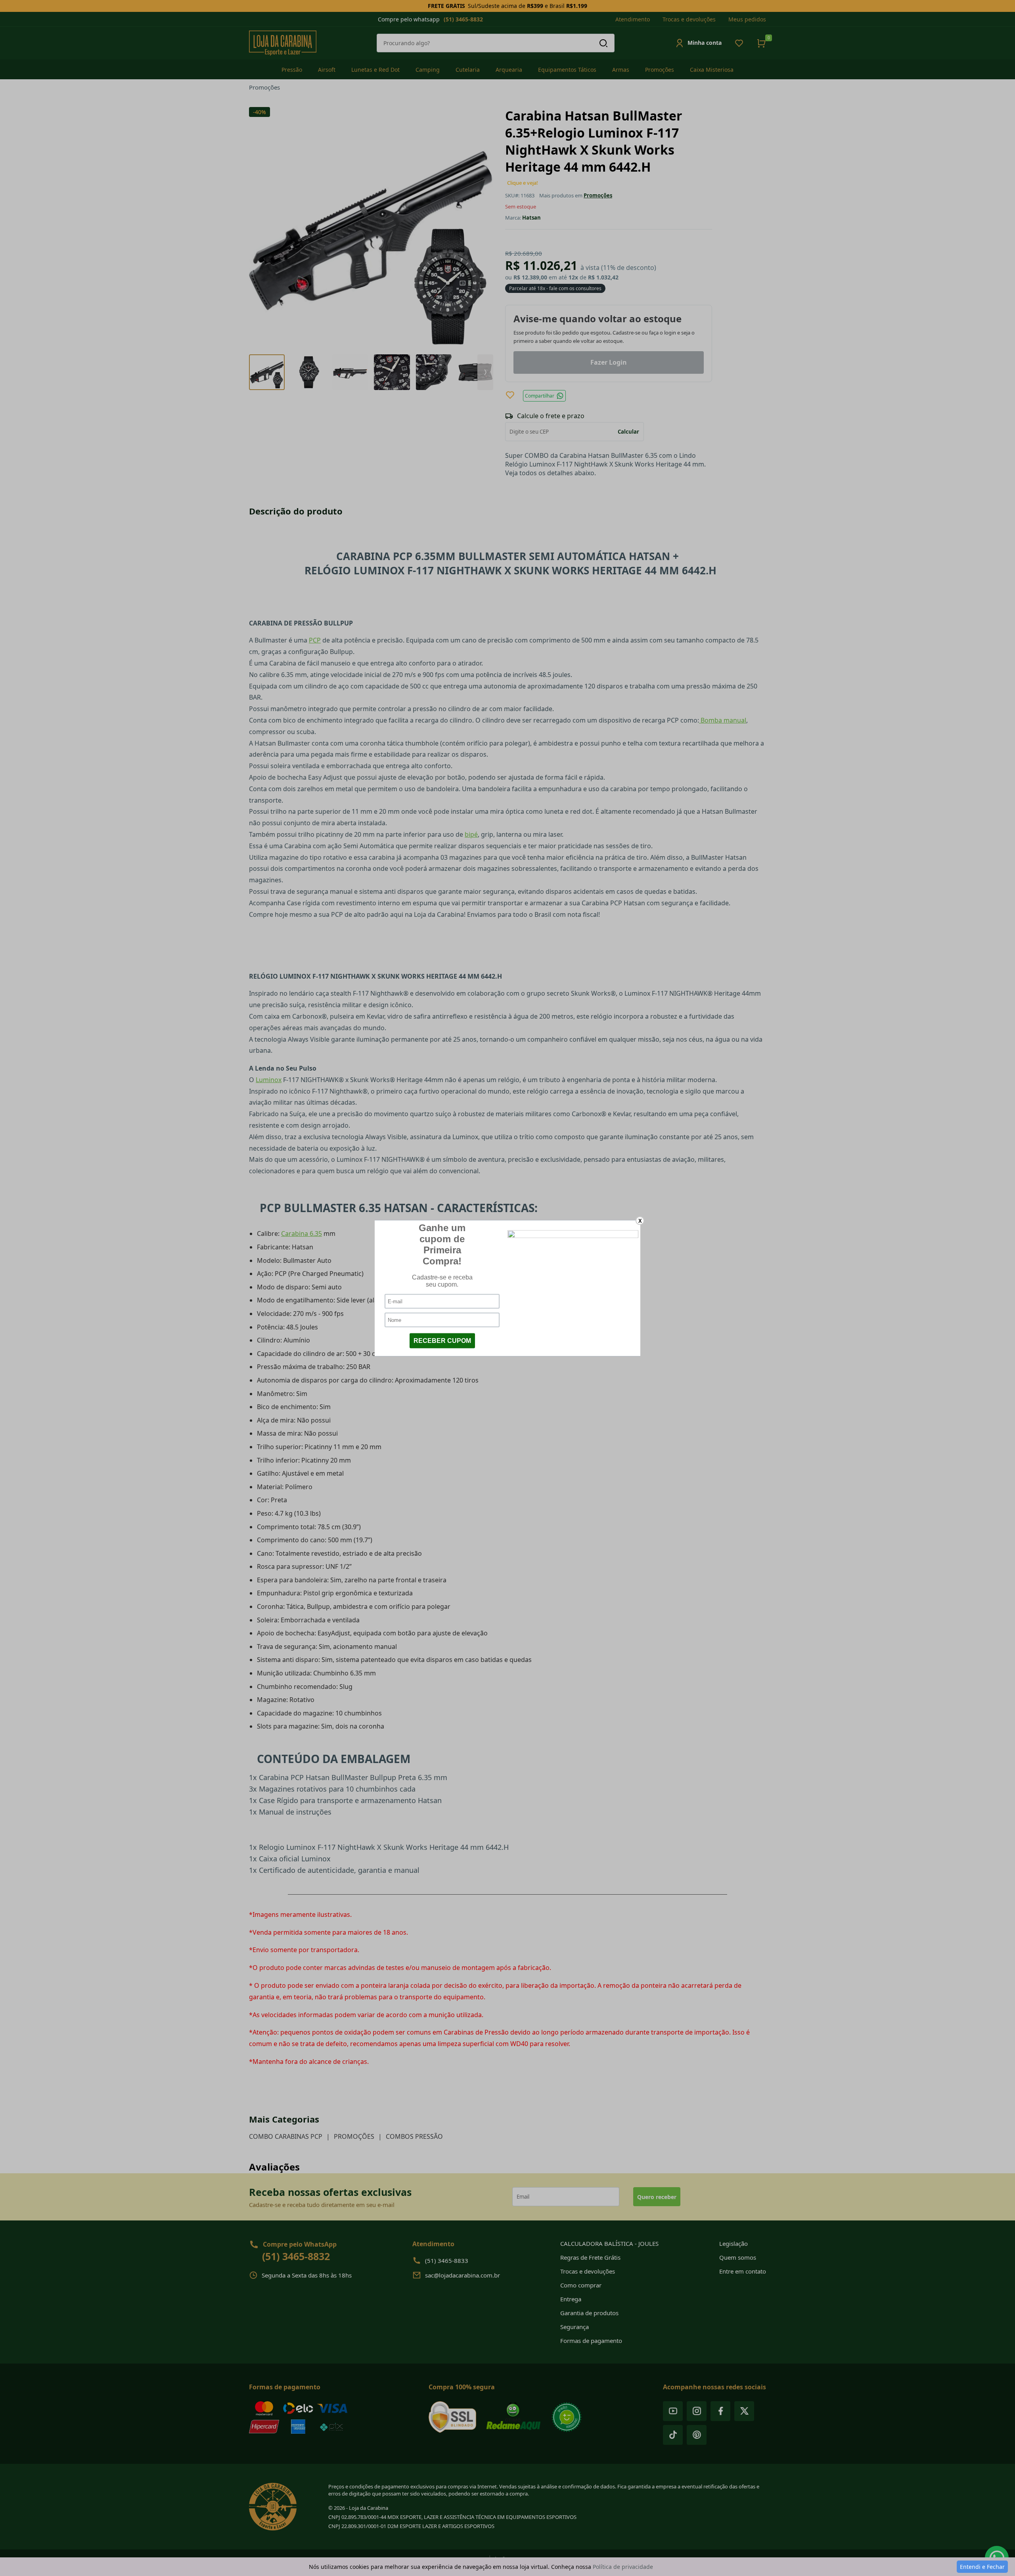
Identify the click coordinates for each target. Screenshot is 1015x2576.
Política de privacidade (623, 2567)
